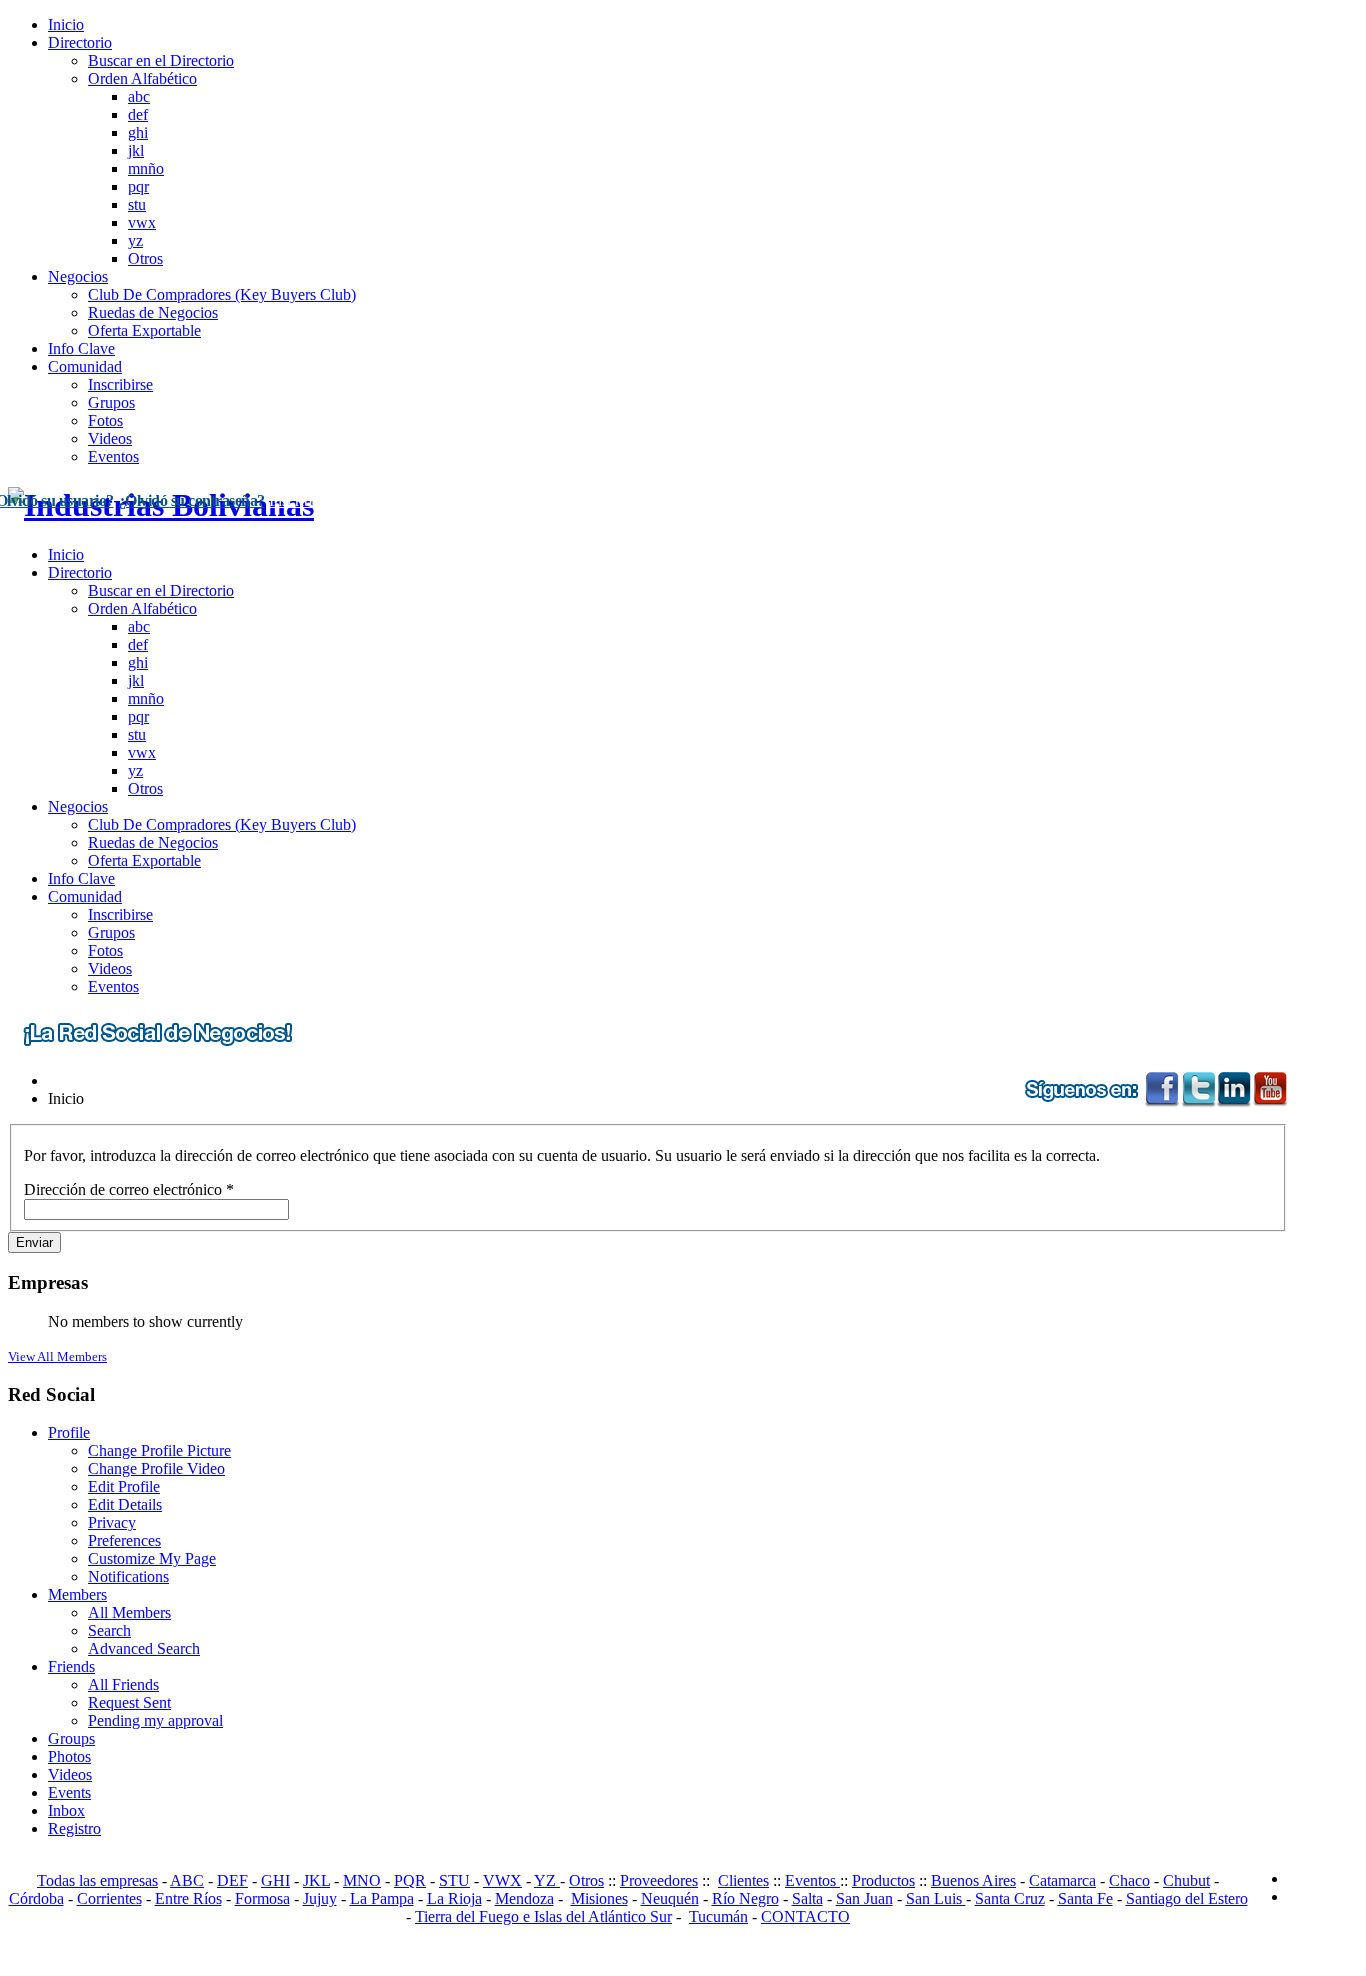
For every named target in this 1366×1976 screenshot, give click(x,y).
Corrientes (109, 1898)
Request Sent (129, 1702)
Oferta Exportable (144, 330)
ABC (187, 1880)
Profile (69, 1432)
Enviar (34, 1242)
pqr (138, 186)
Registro (74, 1828)
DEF (232, 1880)
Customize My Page (152, 1558)
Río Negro (745, 1898)
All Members (129, 1612)
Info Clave (81, 348)
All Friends (123, 1684)
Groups (71, 1738)
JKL (316, 1880)
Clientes (743, 1880)
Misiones (599, 1898)
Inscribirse (120, 384)
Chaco (1129, 1880)
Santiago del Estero (1187, 1898)
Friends (71, 1666)
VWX (502, 1880)
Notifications (128, 1576)
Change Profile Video (156, 1468)
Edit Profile (124, 1486)
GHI (275, 1880)
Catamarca (1062, 1880)
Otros (145, 258)
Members (77, 1594)
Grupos (111, 402)
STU (454, 1880)
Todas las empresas (97, 1880)
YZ (547, 1880)
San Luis (936, 1898)
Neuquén (670, 1898)
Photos (69, 1756)
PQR (410, 1880)
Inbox (66, 1810)
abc (139, 96)
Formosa (262, 1898)
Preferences (124, 1540)
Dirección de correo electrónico (129, 1189)
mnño (146, 168)
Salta (807, 1898)
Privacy (112, 1522)
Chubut (1186, 1880)
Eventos (113, 456)
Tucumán (718, 1916)
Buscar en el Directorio (161, 60)
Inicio (66, 24)
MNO (362, 1880)
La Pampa (382, 1898)
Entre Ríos (188, 1898)
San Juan (864, 1898)
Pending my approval (155, 1720)
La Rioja (454, 1898)
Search (109, 1630)
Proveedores (659, 1880)
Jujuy (320, 1898)
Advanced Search (144, 1648)
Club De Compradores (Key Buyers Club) (222, 294)
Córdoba (36, 1898)
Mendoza (524, 1898)
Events (69, 1792)
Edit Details (125, 1504)
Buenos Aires (973, 1880)
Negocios (78, 276)
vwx (142, 222)
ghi (138, 132)
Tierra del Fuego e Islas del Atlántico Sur (543, 1916)
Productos (883, 1880)
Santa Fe (1085, 1898)
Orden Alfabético (142, 78)
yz (135, 240)
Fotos (105, 420)
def (138, 114)
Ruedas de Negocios (153, 312)
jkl (136, 150)
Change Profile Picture (159, 1450)
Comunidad (85, 366)
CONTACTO (805, 1916)
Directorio (80, 42)
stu (137, 204)
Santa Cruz (1010, 1898)
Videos (110, 438)
